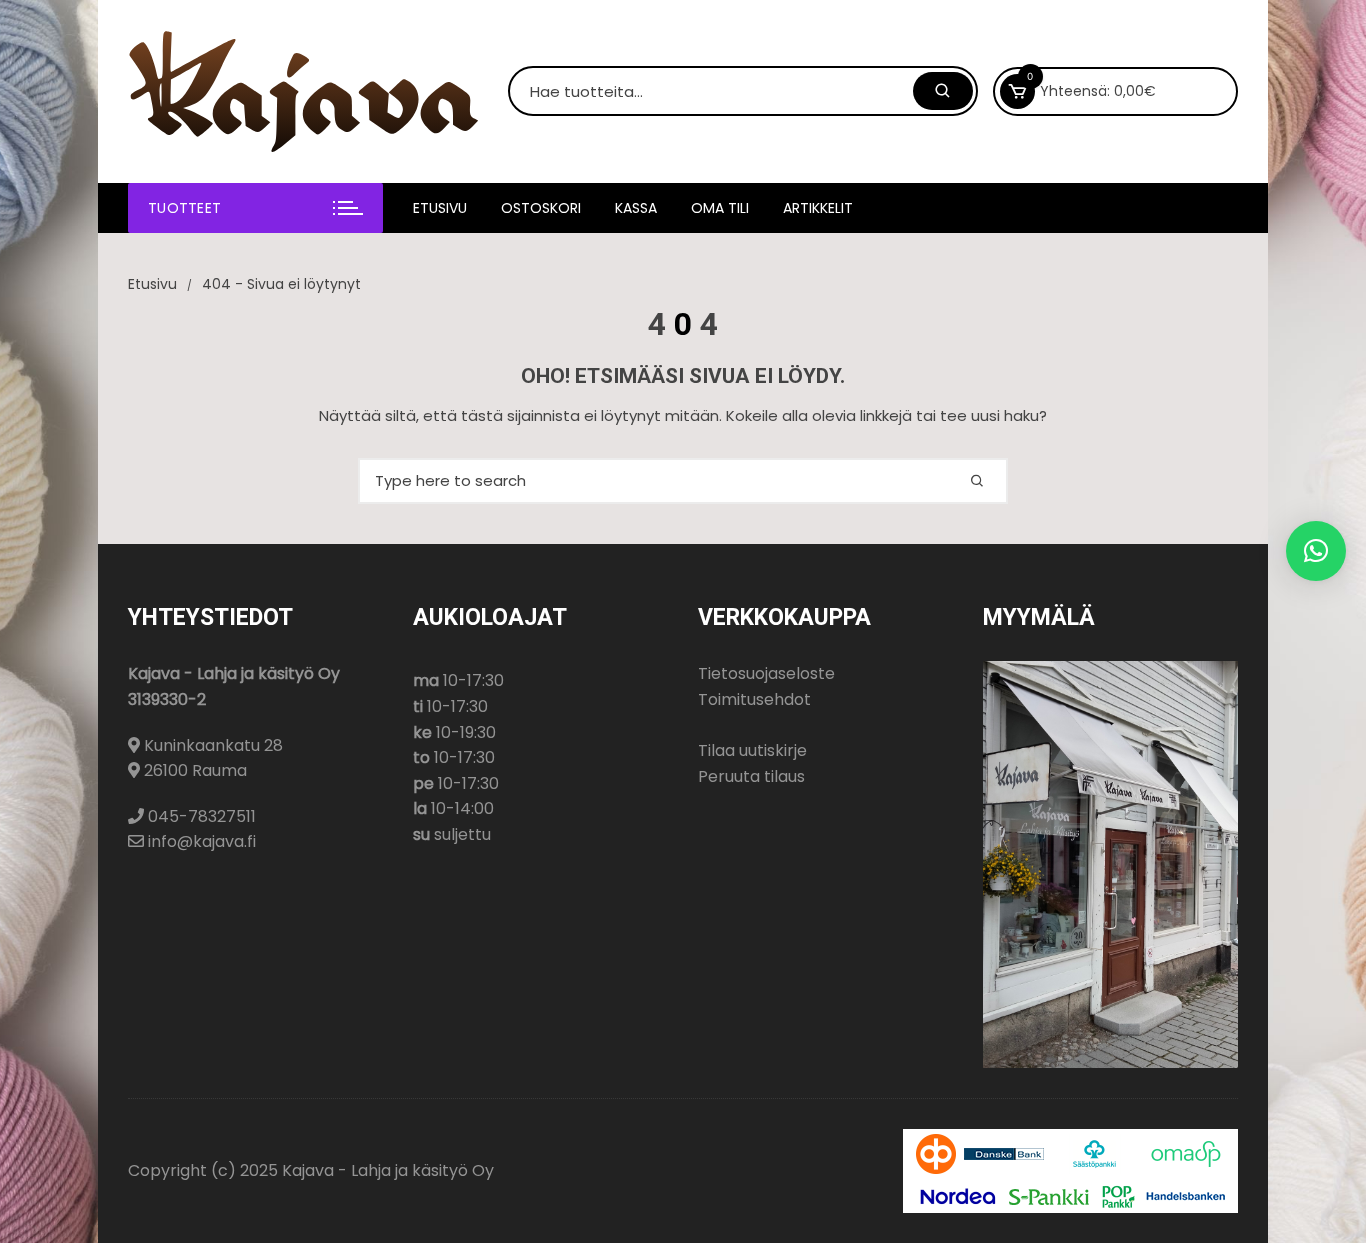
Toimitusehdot (754, 699)
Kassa (636, 208)
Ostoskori (541, 208)
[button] (1316, 551)
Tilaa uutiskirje (752, 750)
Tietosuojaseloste (766, 673)
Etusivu (440, 208)
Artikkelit (818, 208)
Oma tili (720, 208)
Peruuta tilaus (751, 776)
